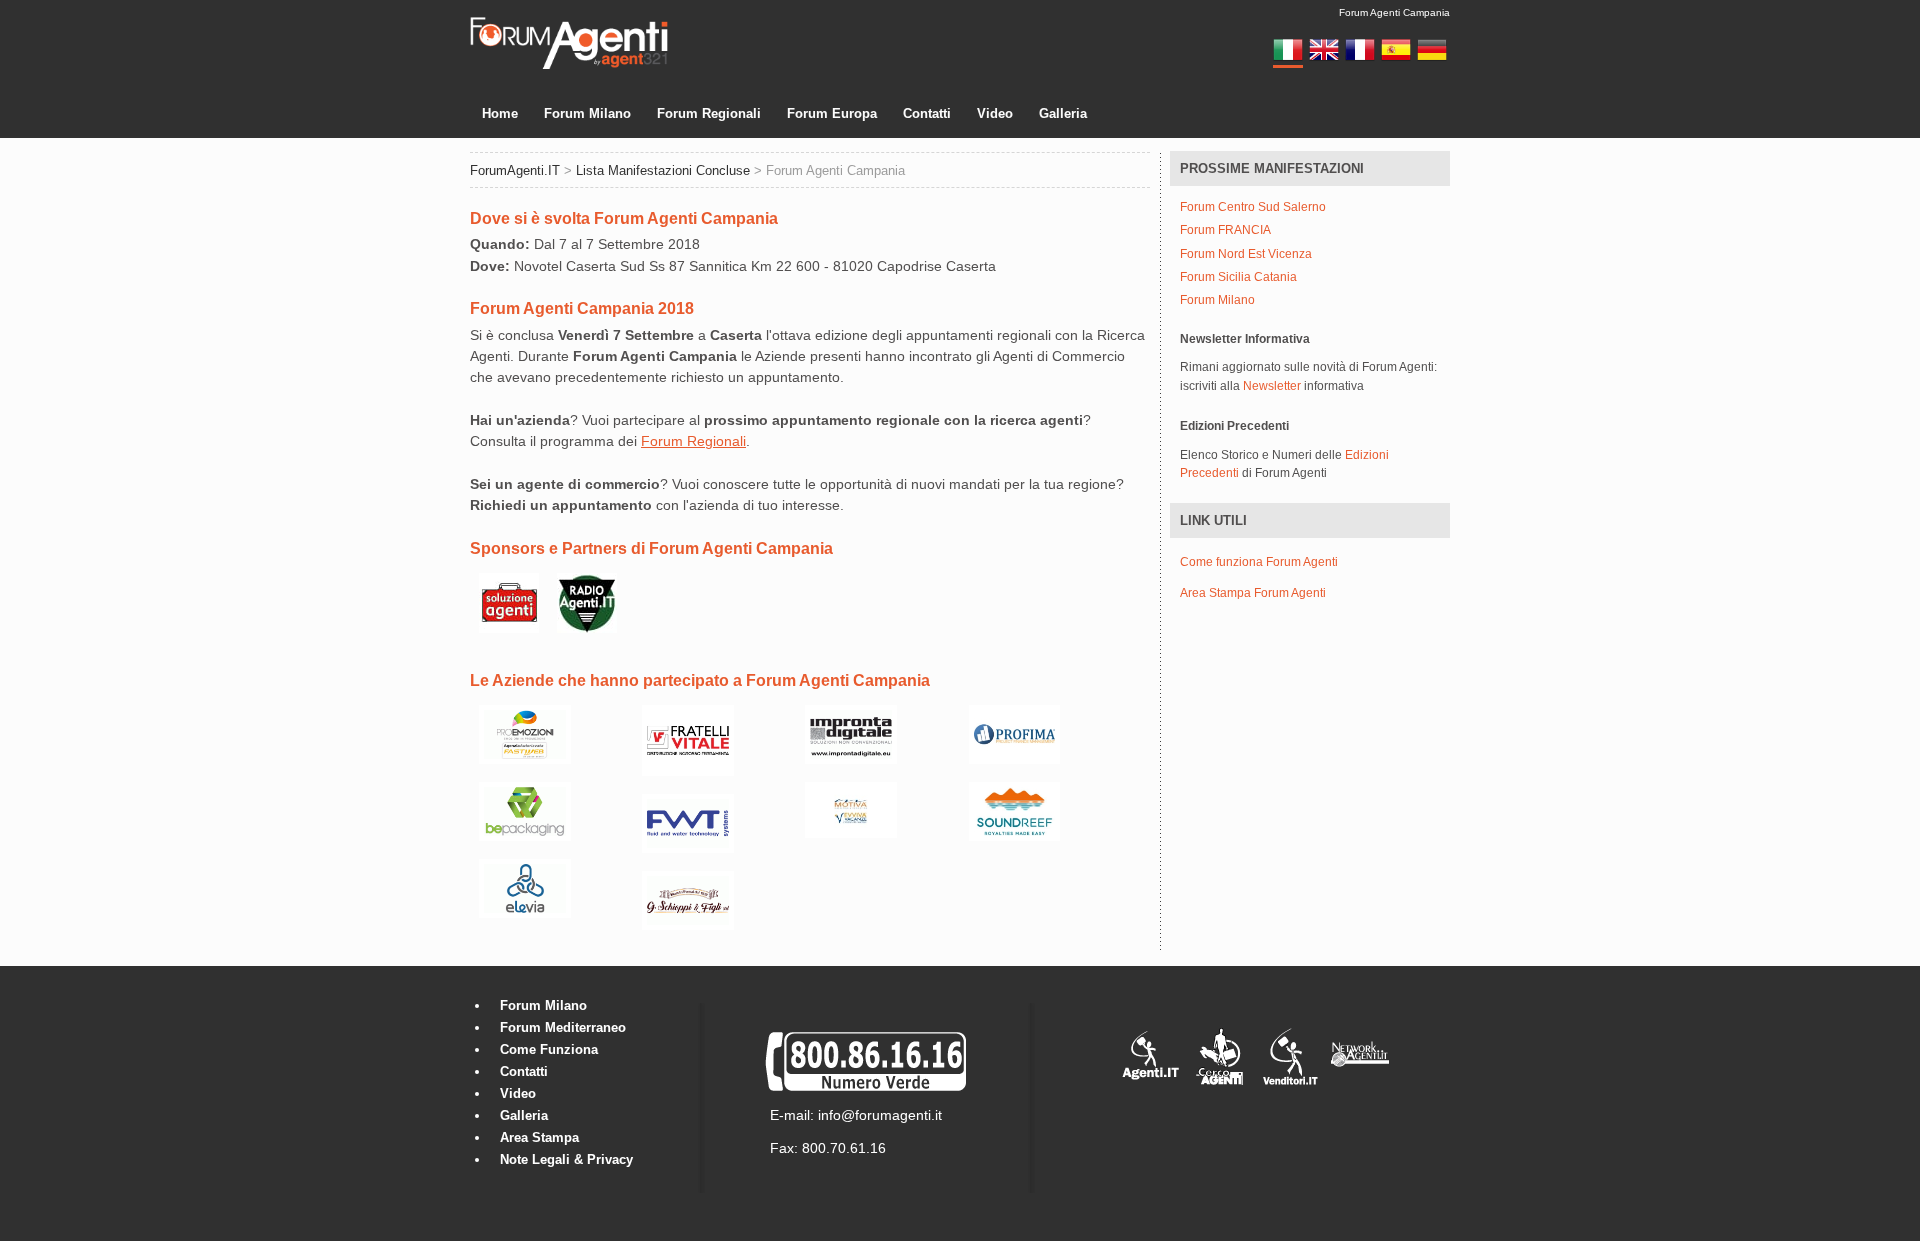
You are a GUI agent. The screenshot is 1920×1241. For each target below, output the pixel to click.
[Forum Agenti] (569, 66)
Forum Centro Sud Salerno (1253, 207)
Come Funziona (549, 1049)
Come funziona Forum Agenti (1259, 562)
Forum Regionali (709, 113)
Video (995, 113)
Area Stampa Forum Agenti (1253, 593)
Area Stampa (539, 1137)
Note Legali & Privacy (566, 1159)
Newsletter (1272, 386)
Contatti (927, 113)
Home (500, 113)
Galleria (1063, 113)
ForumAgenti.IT (515, 170)
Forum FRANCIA (1225, 230)
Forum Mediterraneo (563, 1027)
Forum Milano (587, 113)
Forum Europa (832, 113)
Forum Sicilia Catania (1238, 277)
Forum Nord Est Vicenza (1246, 254)
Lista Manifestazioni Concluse (663, 170)
